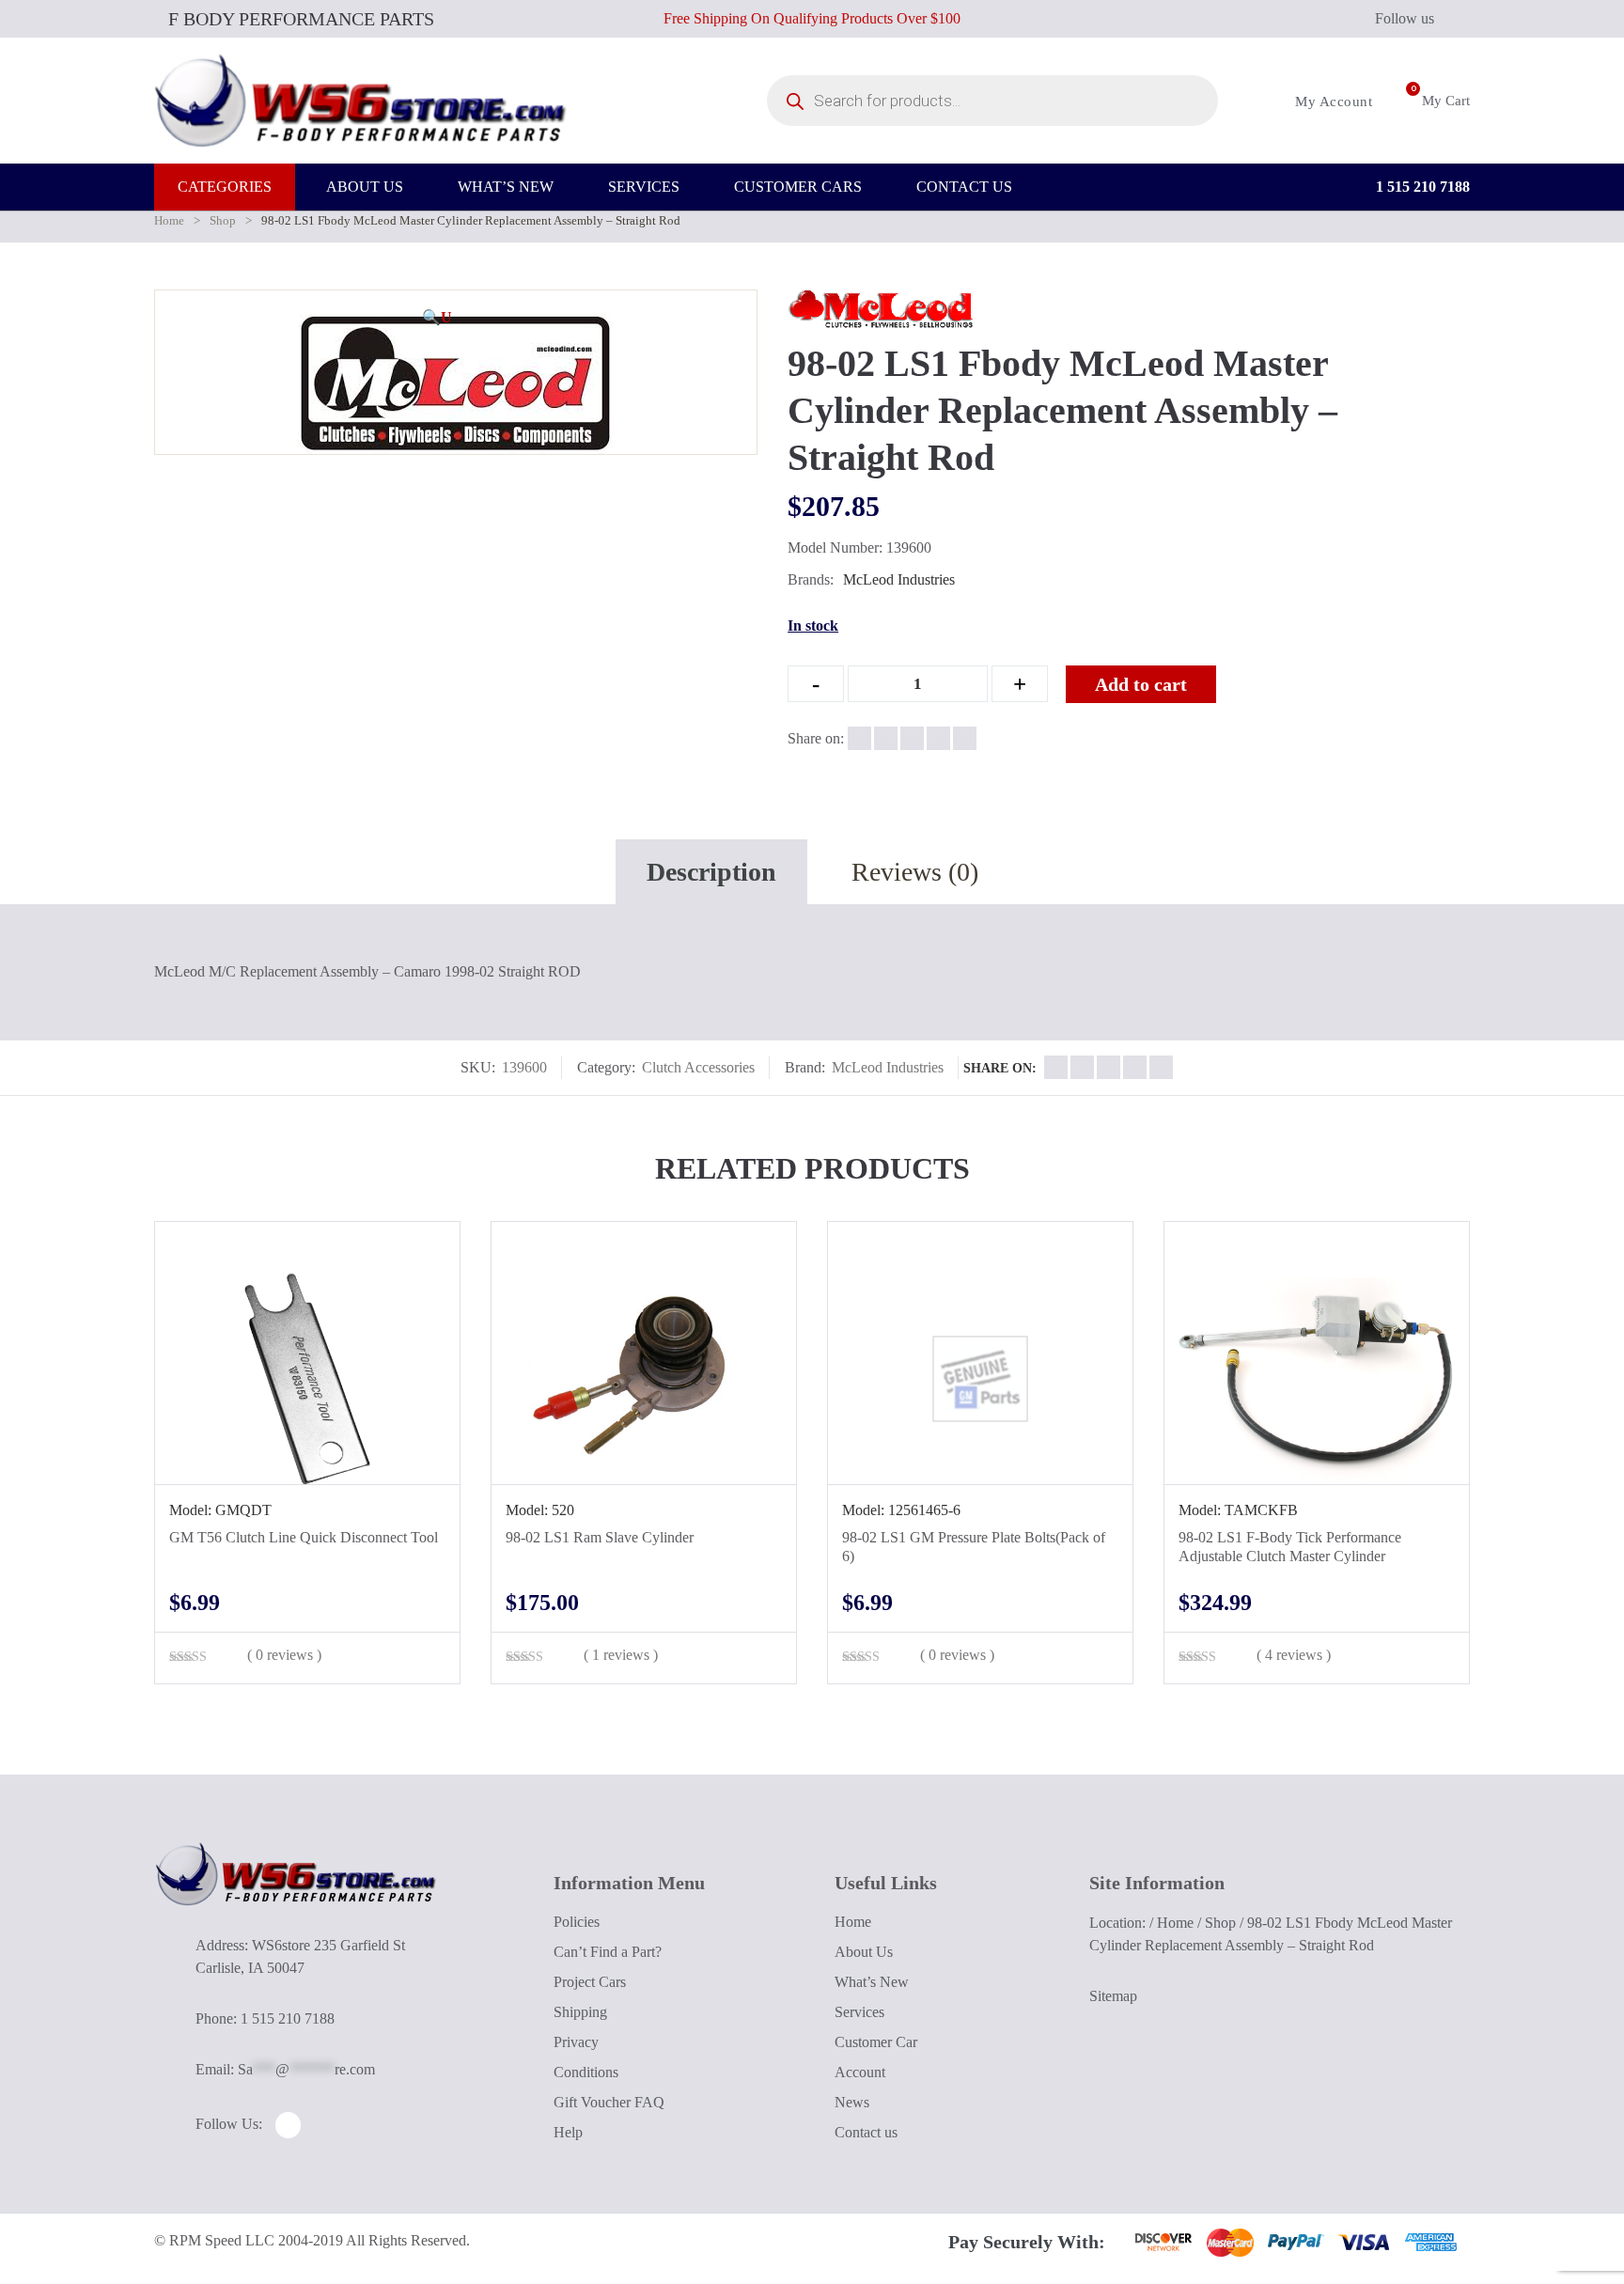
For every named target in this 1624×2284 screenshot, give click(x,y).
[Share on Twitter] (886, 738)
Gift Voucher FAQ (609, 2102)
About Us (864, 1952)
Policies (577, 1922)
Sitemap (1113, 1996)
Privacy (576, 2042)
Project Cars (590, 1982)
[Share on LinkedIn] (938, 738)
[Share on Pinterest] (965, 738)
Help (568, 2132)
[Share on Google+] (912, 738)
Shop (223, 220)
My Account (1332, 102)
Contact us (866, 2132)
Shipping (580, 2012)
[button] (437, 318)
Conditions (586, 2072)
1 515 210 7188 (1421, 187)
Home (169, 220)
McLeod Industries (899, 579)
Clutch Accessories (698, 1067)
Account (860, 2072)
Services (859, 2012)
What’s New (872, 1982)
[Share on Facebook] (859, 738)
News (852, 2102)
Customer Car (876, 2042)
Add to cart (1141, 684)
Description (711, 872)
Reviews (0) (915, 872)
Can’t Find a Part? (608, 1952)
